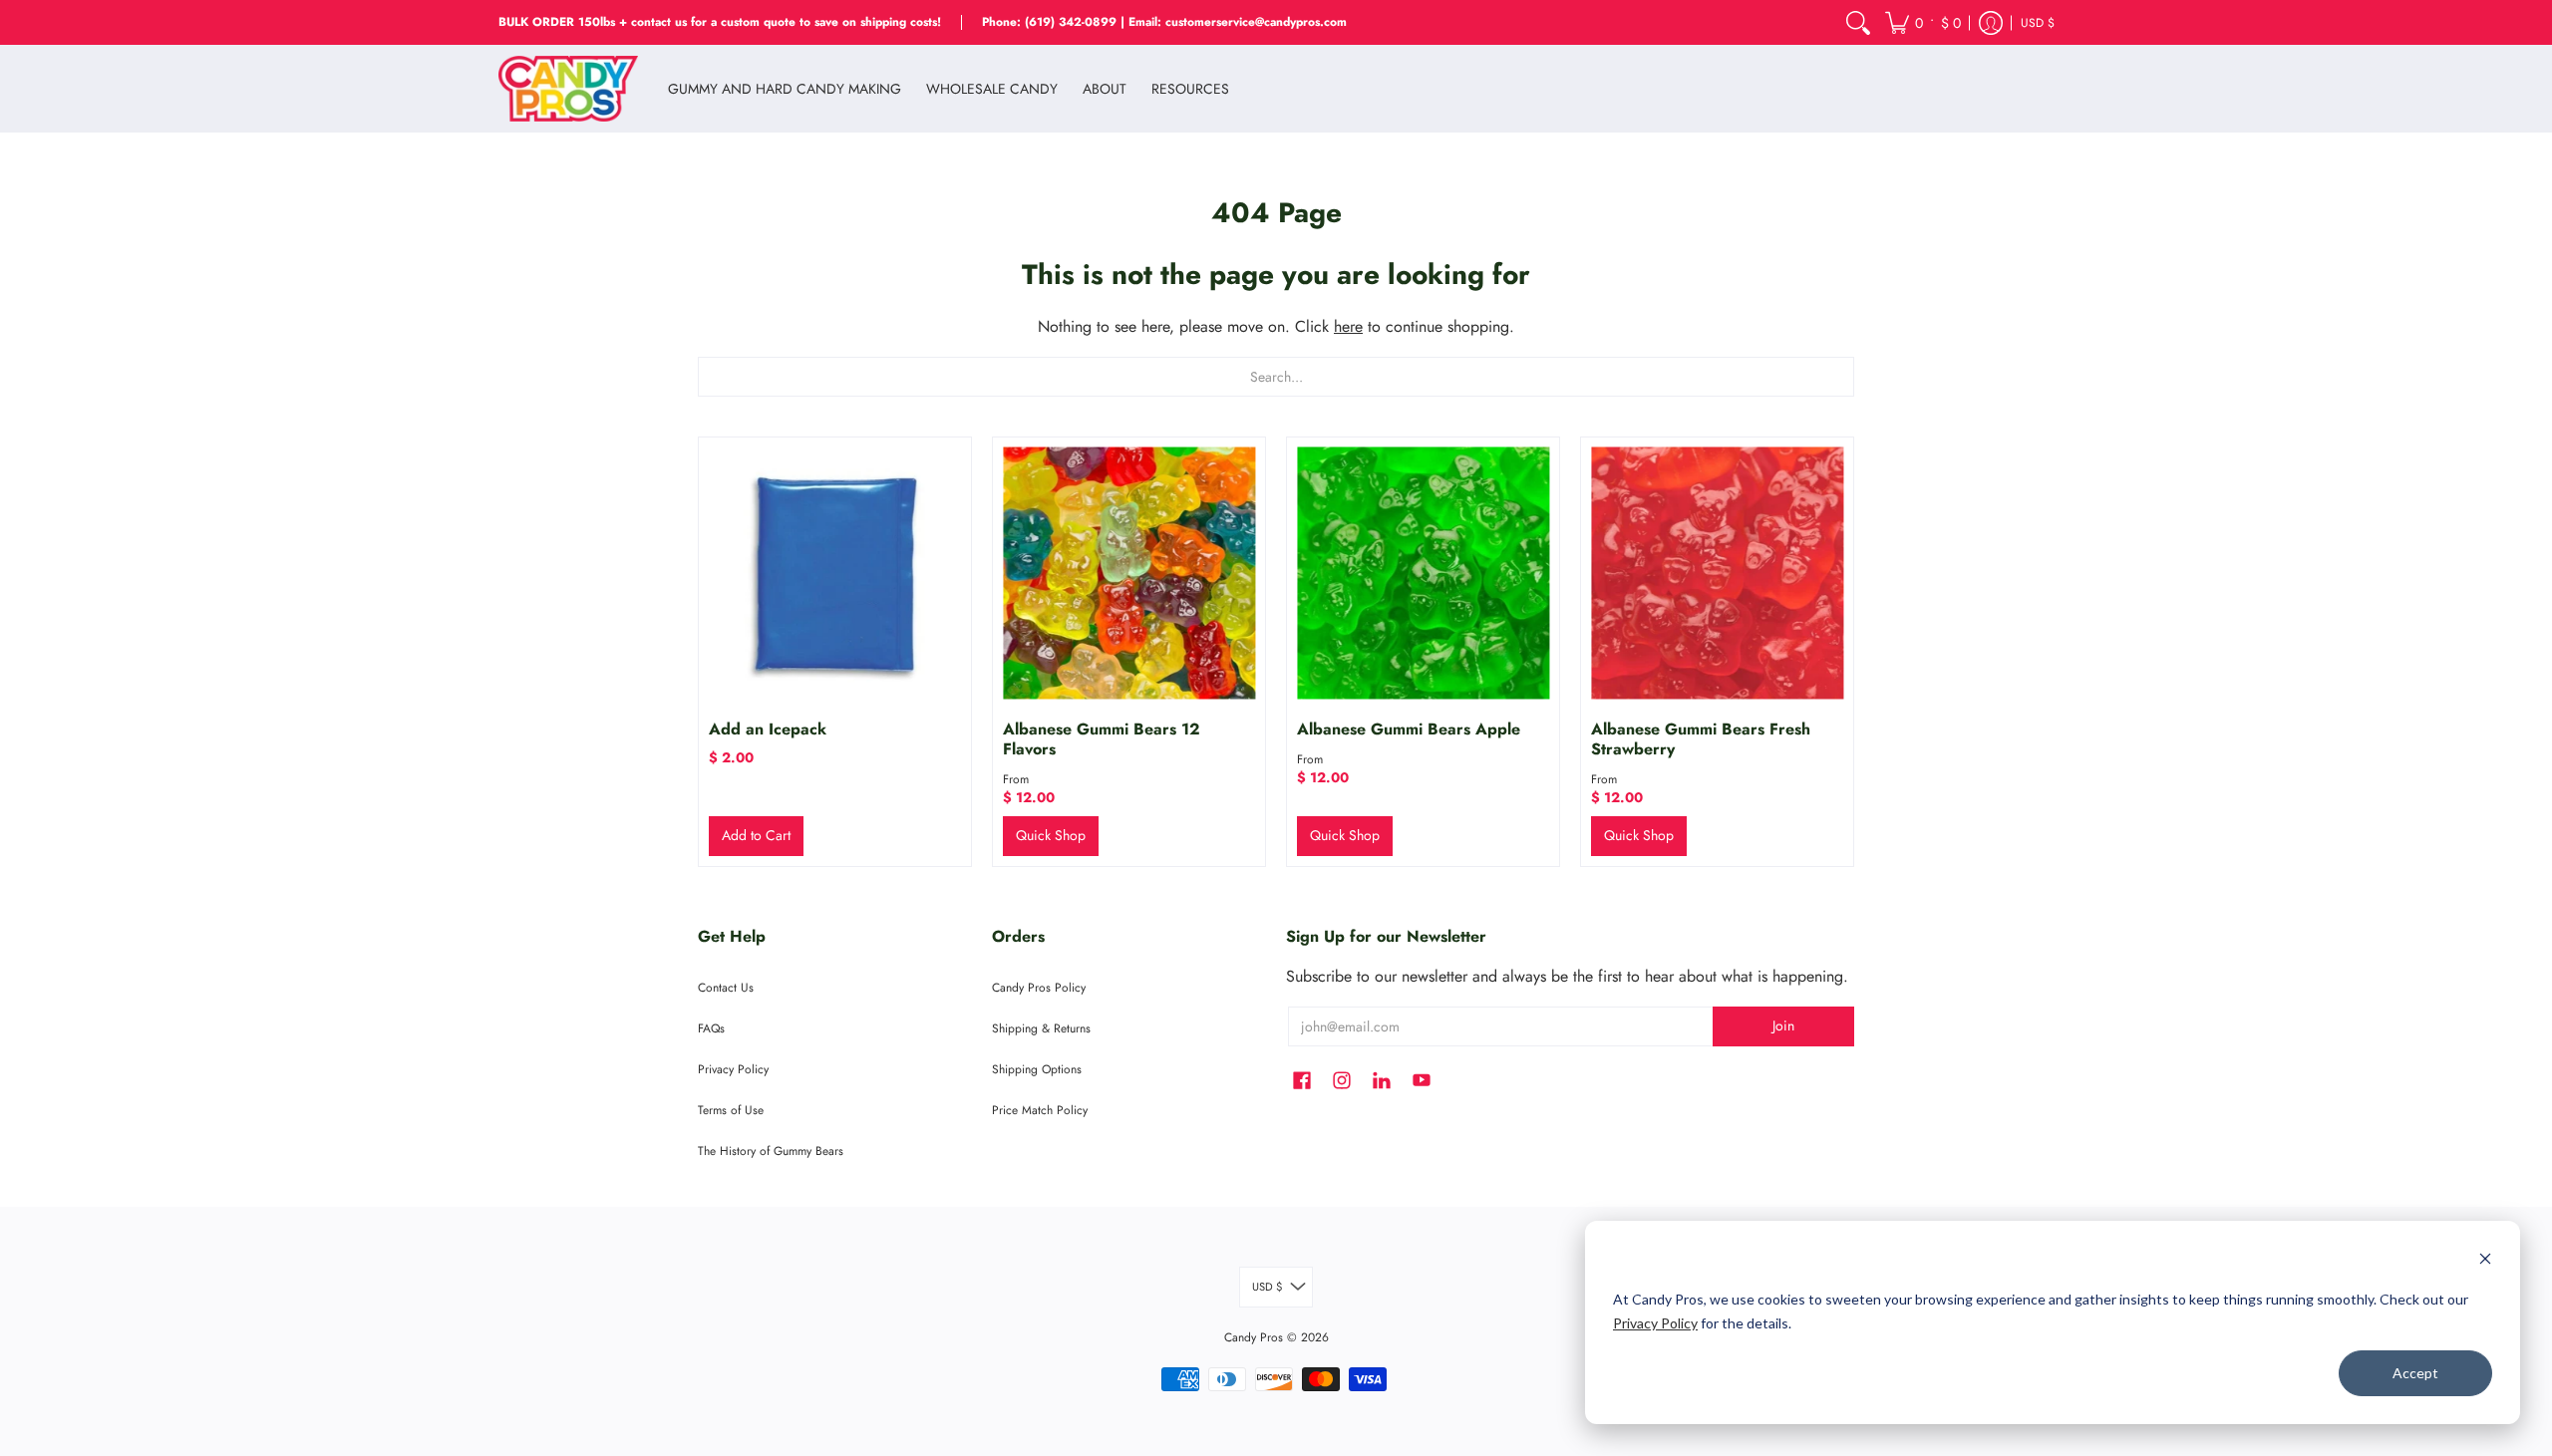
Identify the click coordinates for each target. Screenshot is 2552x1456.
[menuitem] (1858, 22)
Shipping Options (1037, 1069)
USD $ (2038, 23)
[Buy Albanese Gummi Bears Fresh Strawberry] (1717, 574)
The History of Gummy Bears (771, 1151)
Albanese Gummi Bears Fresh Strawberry (1701, 739)
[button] (1923, 22)
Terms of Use (731, 1110)
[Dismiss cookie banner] (2485, 1261)
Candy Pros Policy (1039, 988)
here (1348, 326)
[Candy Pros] (568, 89)
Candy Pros (1254, 1337)
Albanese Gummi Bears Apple (1409, 729)
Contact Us (726, 988)
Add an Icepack (768, 729)
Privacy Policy (1655, 1323)
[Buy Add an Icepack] (835, 574)
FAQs (711, 1028)
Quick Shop (1051, 835)
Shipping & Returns (1041, 1028)
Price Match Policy (1040, 1110)
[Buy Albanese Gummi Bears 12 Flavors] (1129, 574)
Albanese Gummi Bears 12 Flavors (1102, 739)
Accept (2415, 1373)
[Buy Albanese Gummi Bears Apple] (1423, 574)
